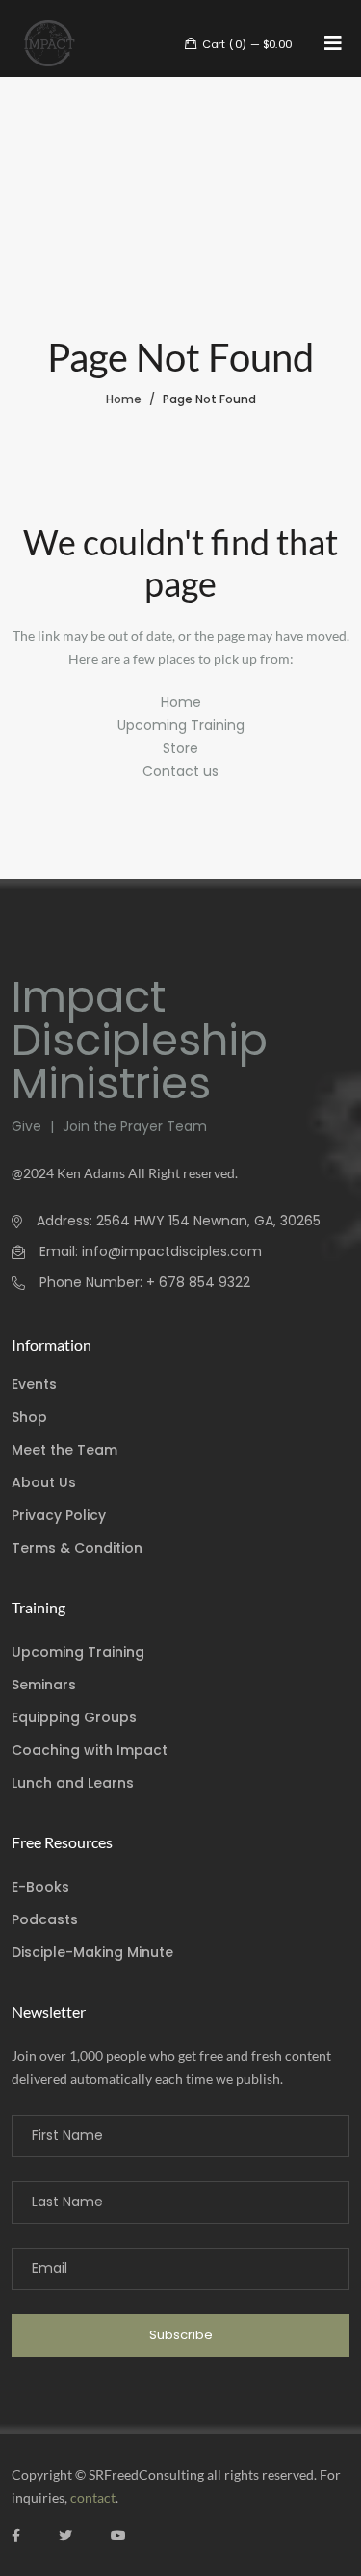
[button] (333, 43)
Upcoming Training (181, 725)
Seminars (44, 1685)
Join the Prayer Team (133, 1126)
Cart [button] (245, 43)
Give (28, 1126)
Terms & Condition (77, 1548)
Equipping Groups (74, 1717)
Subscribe (181, 2335)
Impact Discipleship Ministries (140, 1040)
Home (124, 399)
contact (93, 2498)
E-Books (40, 1887)
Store (180, 748)
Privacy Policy (59, 1515)
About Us (44, 1482)
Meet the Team (64, 1450)
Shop (29, 1417)
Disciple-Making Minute (92, 1952)
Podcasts (45, 1919)
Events (34, 1384)
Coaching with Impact (90, 1750)
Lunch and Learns (73, 1783)
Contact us (180, 771)
